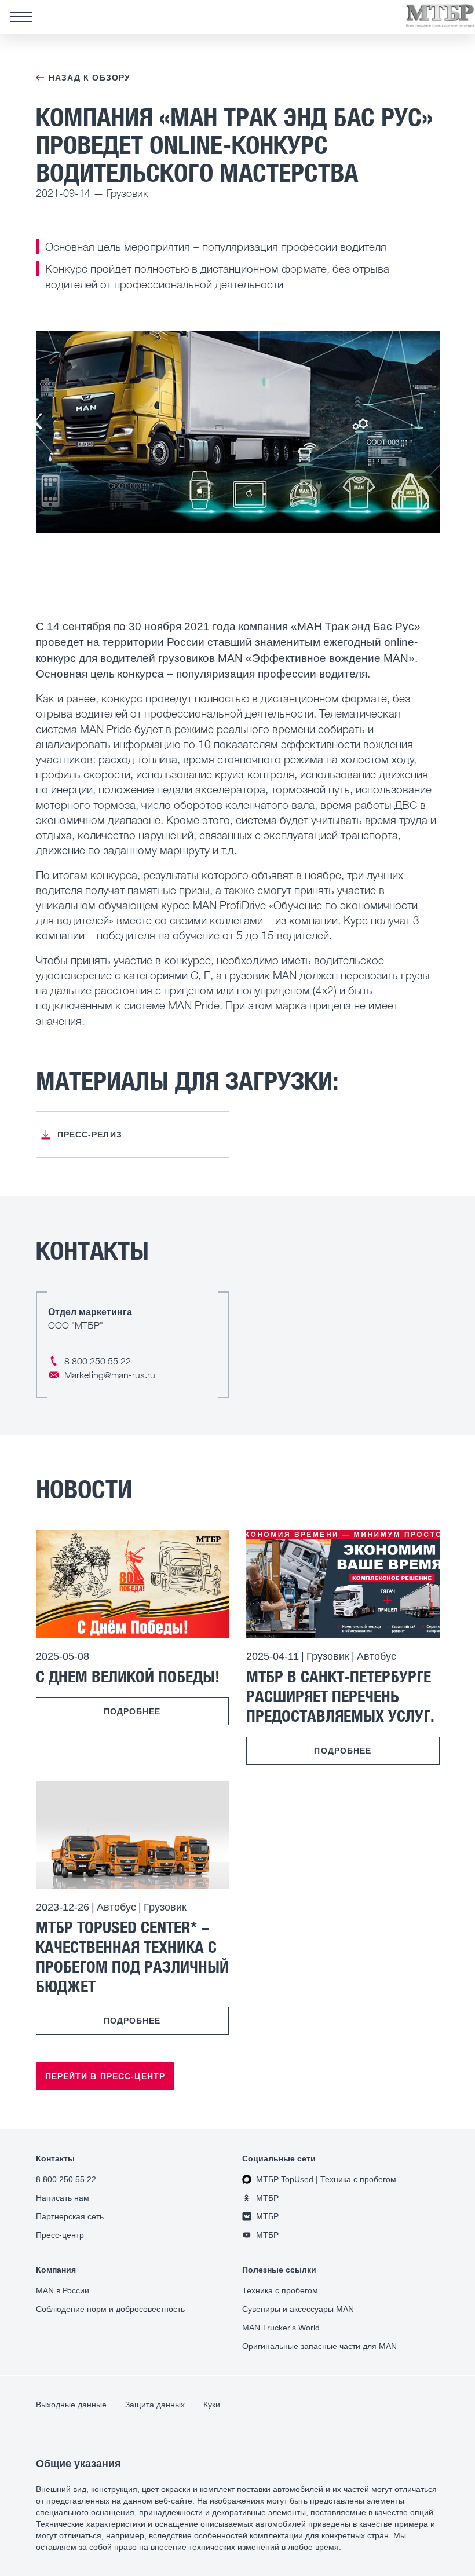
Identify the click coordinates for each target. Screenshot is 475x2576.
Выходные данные (71, 2405)
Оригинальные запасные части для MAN (319, 2346)
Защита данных (155, 2405)
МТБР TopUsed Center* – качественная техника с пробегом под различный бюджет (132, 1956)
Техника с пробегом (280, 2290)
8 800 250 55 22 (98, 1361)
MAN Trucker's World (281, 2328)
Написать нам (63, 2198)
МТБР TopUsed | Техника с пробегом (326, 2179)
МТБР (267, 2198)
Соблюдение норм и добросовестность (110, 2309)
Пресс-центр (60, 2235)
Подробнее (132, 1711)
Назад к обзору (90, 78)
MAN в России (63, 2290)
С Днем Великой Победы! (128, 1676)
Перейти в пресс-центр (105, 2076)
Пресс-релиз (90, 1135)
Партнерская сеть (70, 2216)
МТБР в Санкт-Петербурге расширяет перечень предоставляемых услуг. (340, 1696)
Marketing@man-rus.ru (110, 1375)
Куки (212, 2405)
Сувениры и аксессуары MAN (298, 2309)
